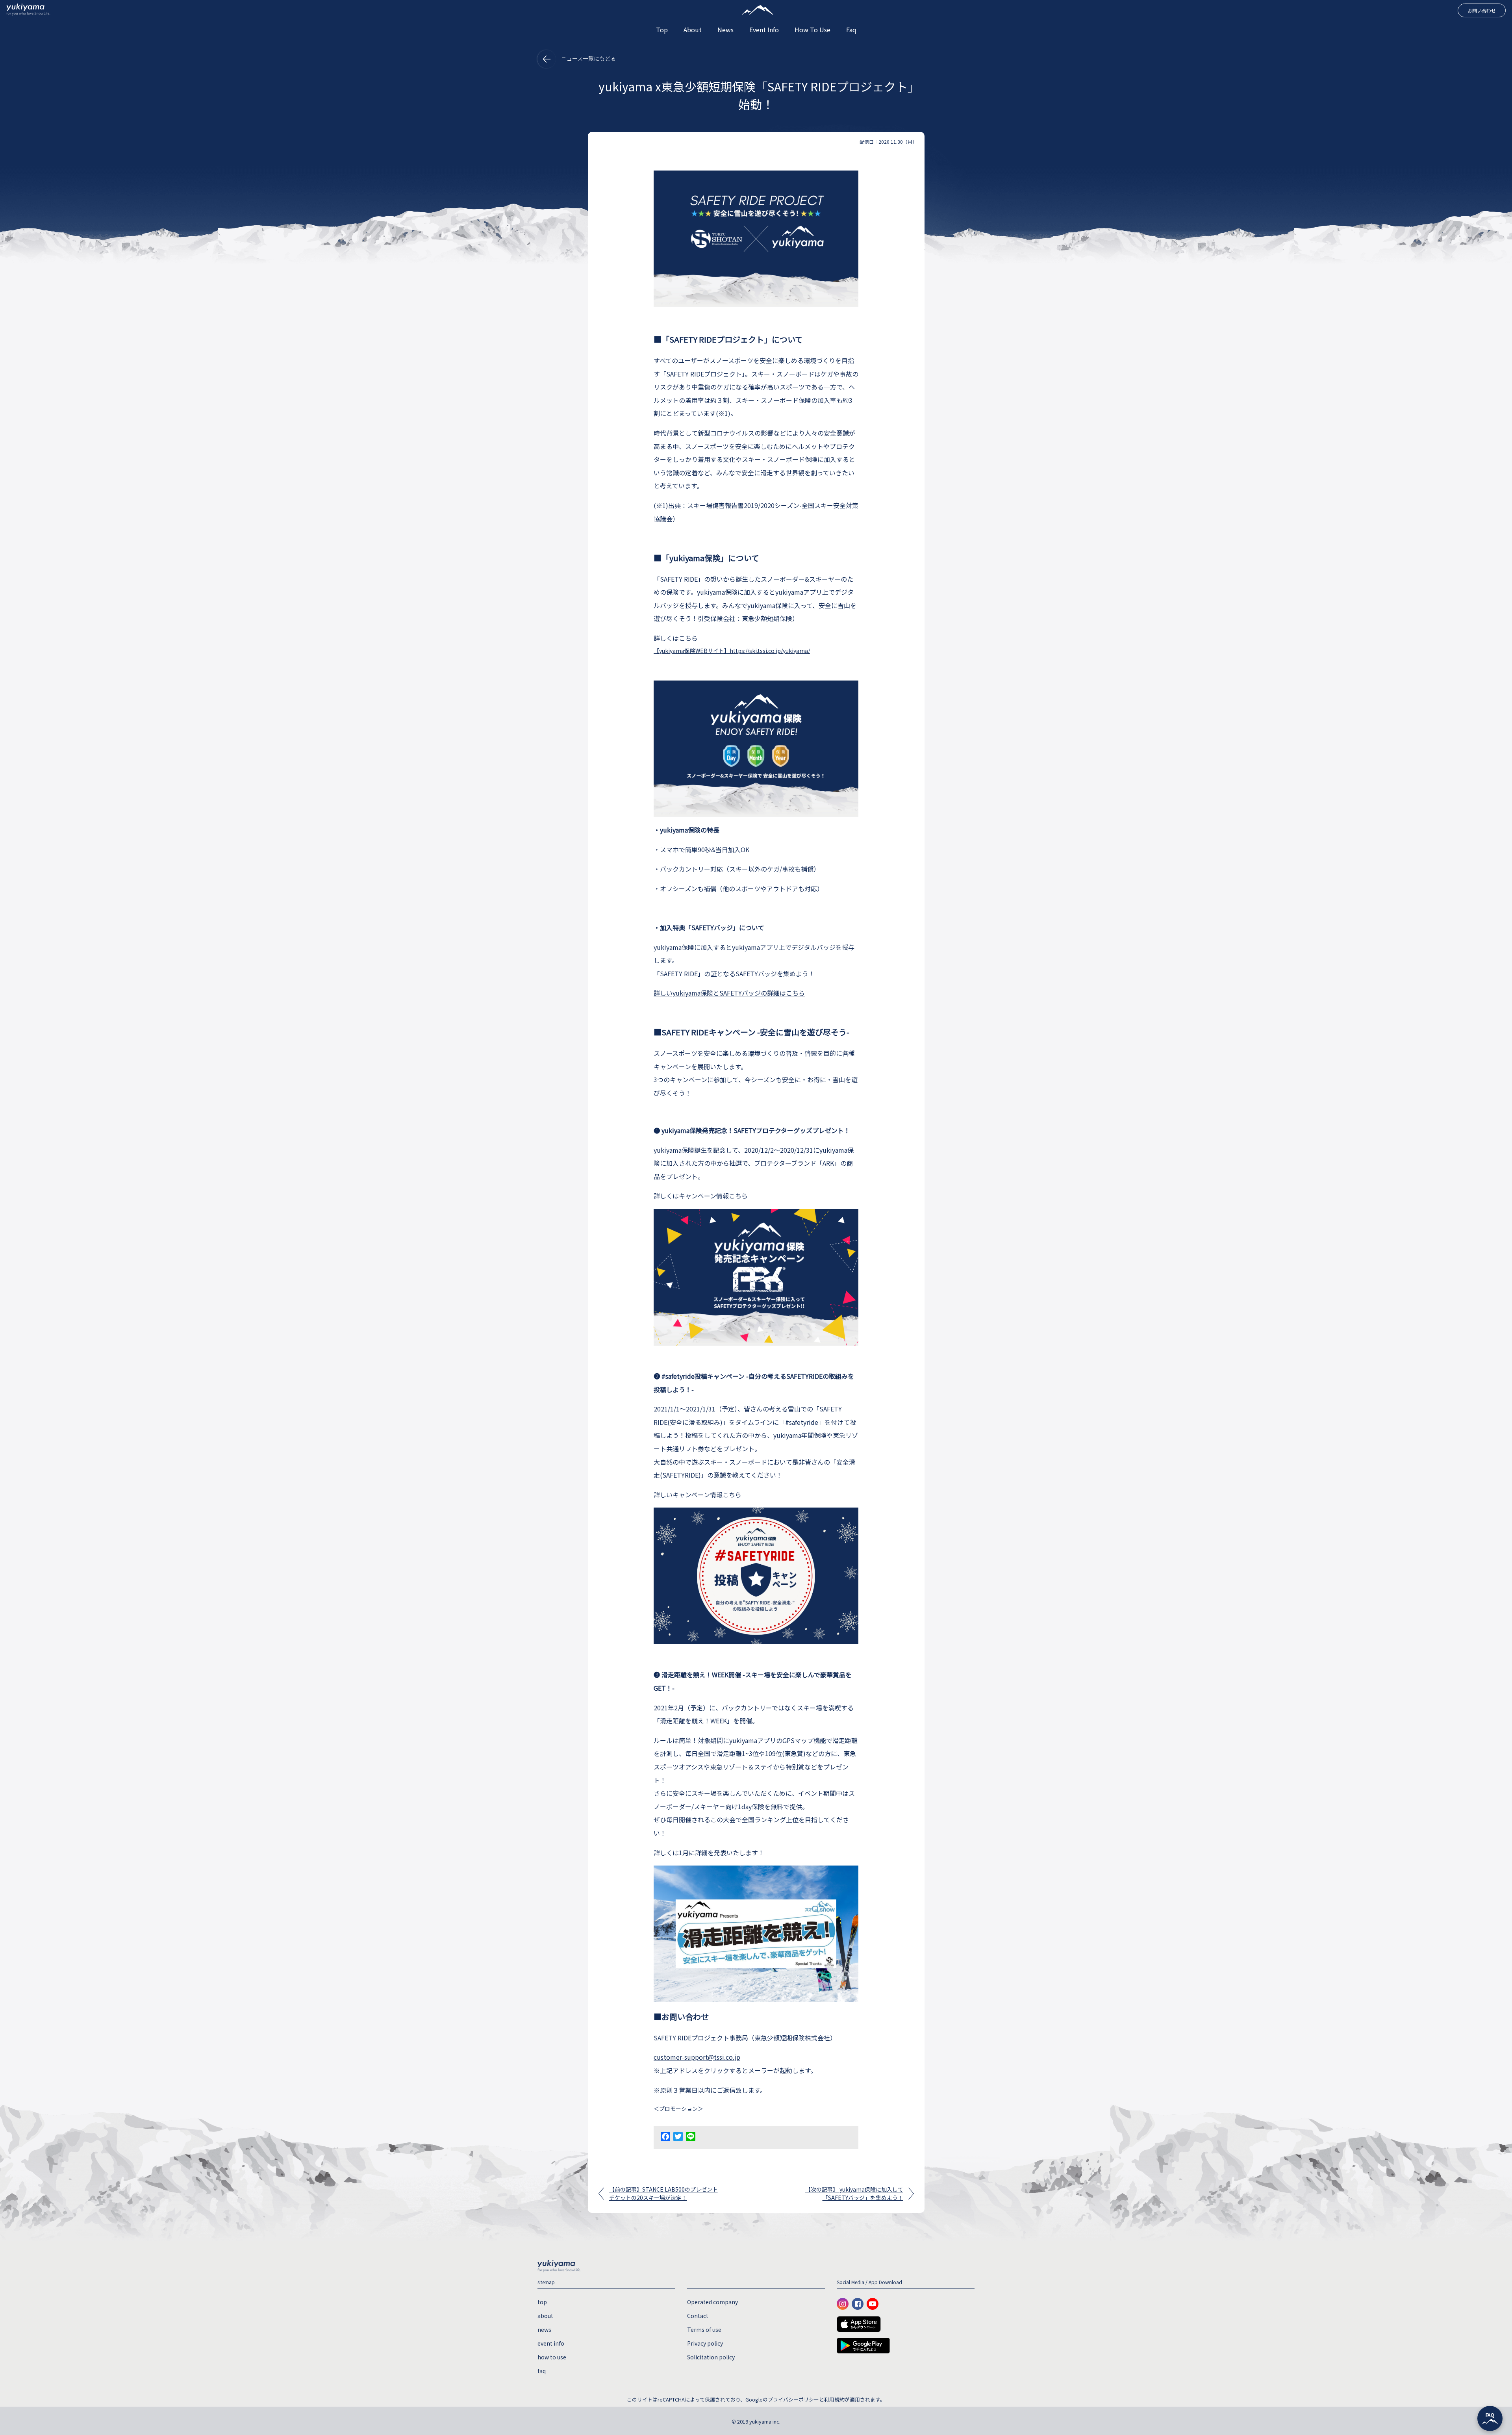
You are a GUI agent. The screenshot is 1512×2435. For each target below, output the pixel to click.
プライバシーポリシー (793, 2399)
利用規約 (834, 2399)
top (662, 30)
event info (764, 30)
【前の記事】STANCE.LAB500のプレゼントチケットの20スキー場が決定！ (663, 2193)
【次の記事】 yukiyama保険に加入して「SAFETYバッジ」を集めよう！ (854, 2193)
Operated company (712, 2302)
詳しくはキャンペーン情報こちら (701, 1196)
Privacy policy (705, 2343)
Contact (698, 2316)
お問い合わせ (1482, 10)
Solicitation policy (711, 2357)
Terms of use (704, 2329)
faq (851, 30)
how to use (813, 30)
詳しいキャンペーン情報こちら (698, 1495)
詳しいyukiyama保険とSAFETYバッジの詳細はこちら (729, 993)
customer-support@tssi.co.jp (697, 2057)
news (725, 30)
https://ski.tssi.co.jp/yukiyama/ (770, 651)
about (693, 30)
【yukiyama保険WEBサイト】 (692, 651)
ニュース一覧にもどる (588, 58)
